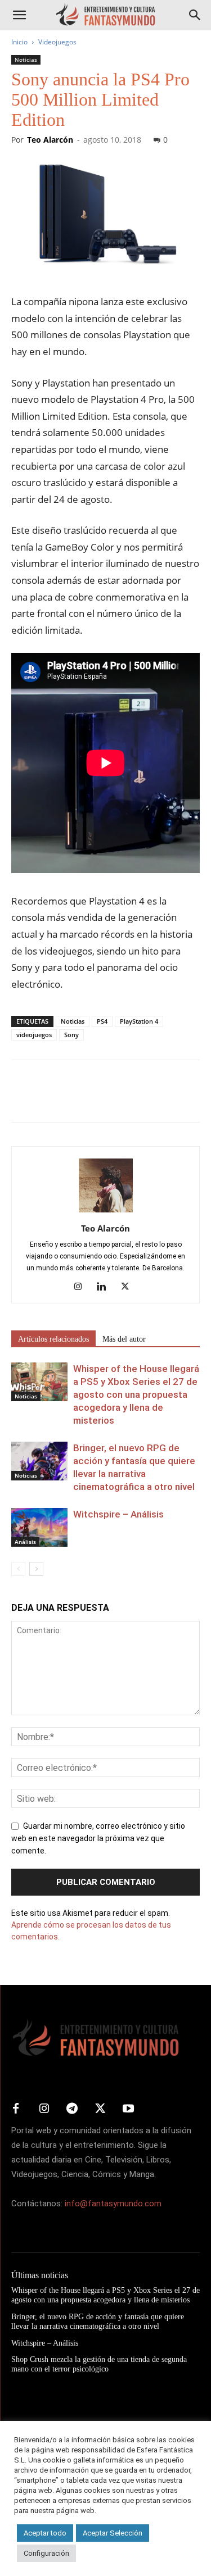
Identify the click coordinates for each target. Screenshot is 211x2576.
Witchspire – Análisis (118, 1514)
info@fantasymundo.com (113, 2204)
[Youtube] (128, 2109)
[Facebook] (23, 1099)
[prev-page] (18, 1569)
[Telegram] (126, 1099)
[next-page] (36, 1569)
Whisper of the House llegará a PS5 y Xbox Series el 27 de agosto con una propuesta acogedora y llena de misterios (136, 1394)
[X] (48, 1099)
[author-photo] (106, 1212)
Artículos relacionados (53, 1339)
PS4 (102, 1021)
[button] (19, 15)
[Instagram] (82, 1287)
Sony (71, 1035)
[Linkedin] (105, 1287)
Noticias (26, 60)
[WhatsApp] (100, 1099)
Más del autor (124, 1339)
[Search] (195, 15)
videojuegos (34, 1035)
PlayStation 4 (139, 1021)
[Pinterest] (74, 1099)
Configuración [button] (46, 2553)
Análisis (25, 1542)
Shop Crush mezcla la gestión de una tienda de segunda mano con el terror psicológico (99, 2364)
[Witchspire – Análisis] (39, 1527)
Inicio (19, 42)
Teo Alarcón (50, 140)
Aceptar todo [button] (45, 2533)
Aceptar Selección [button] (113, 2533)
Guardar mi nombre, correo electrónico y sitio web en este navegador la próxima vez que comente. (98, 1838)
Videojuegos (57, 42)
